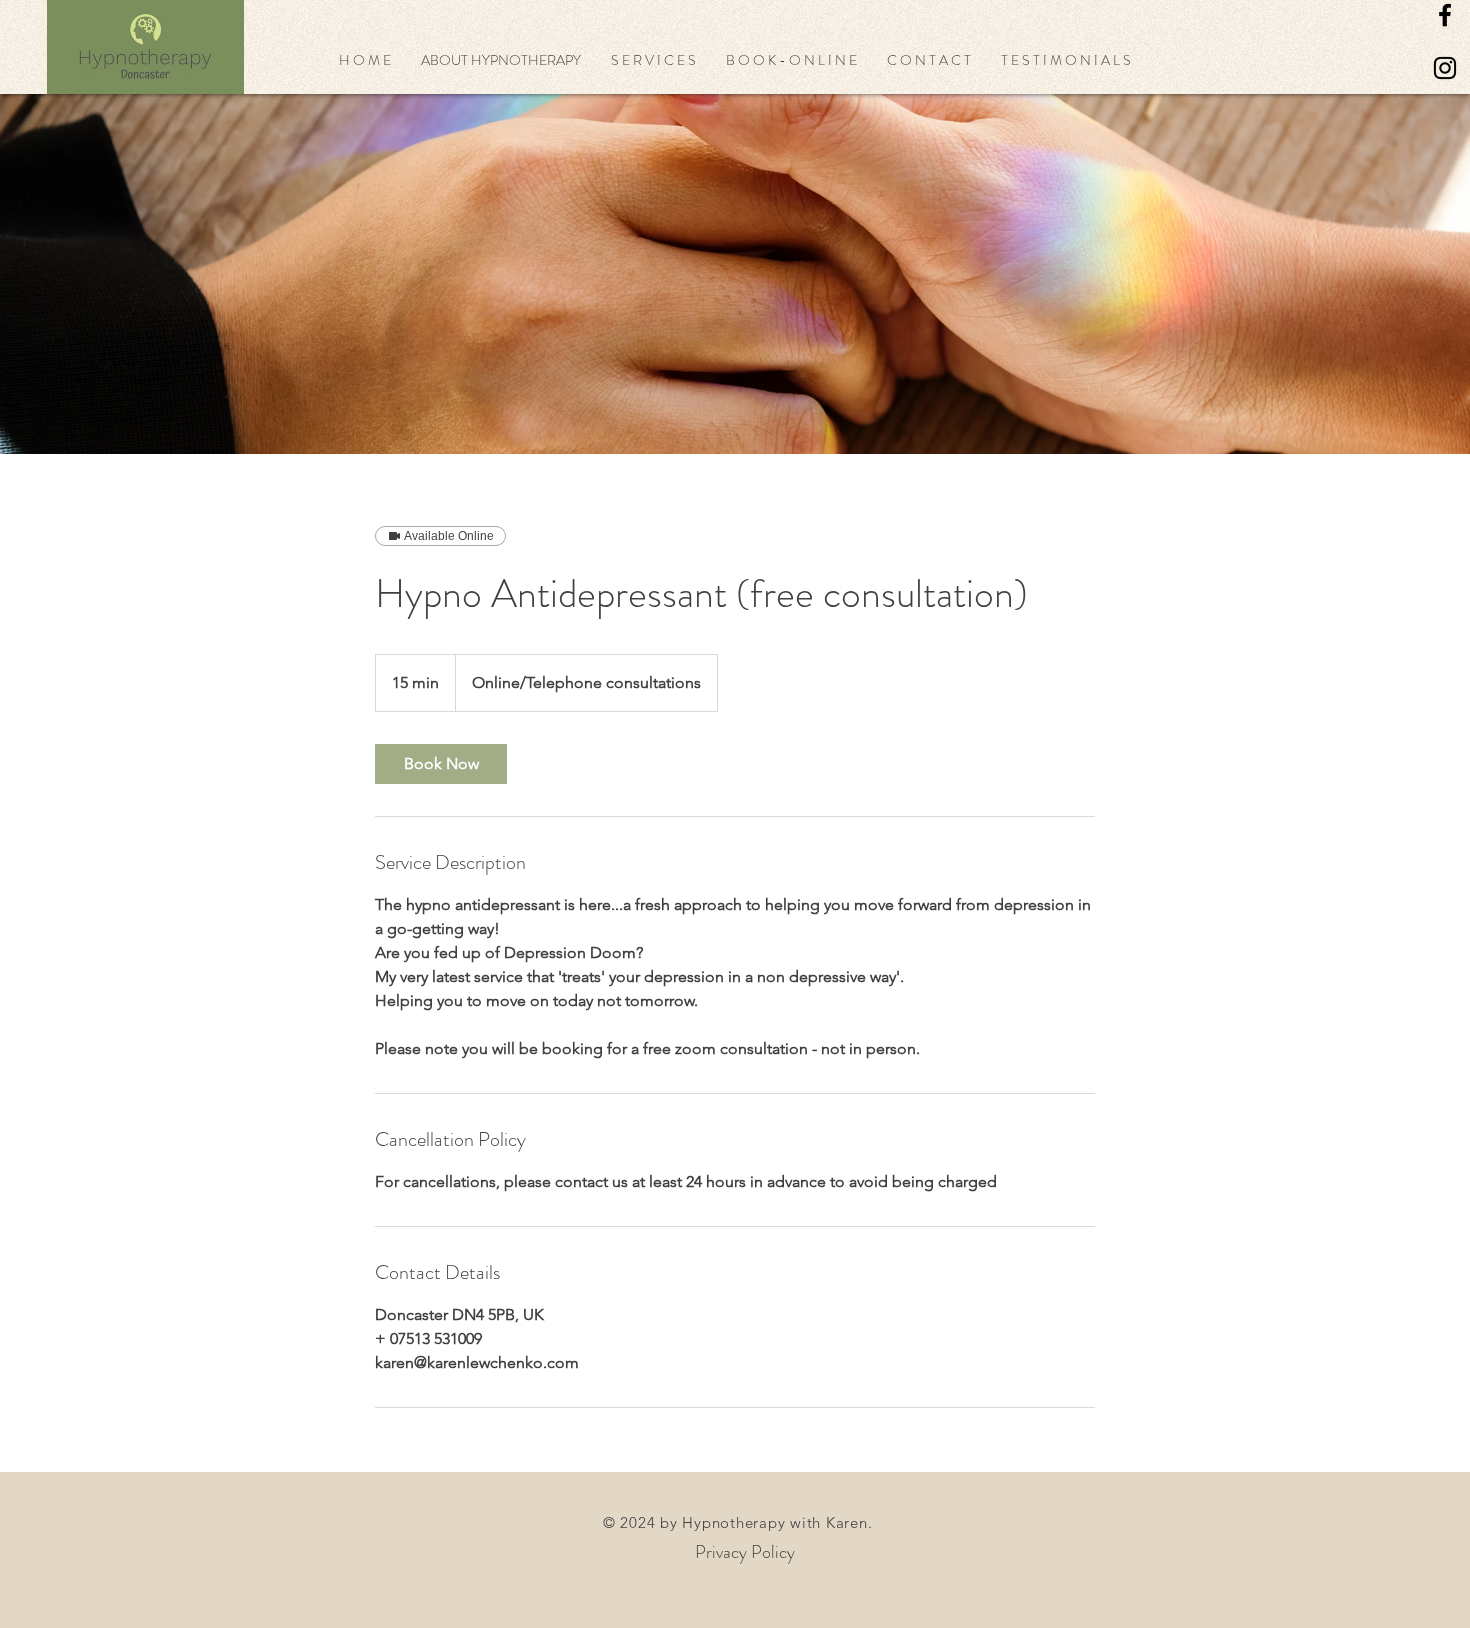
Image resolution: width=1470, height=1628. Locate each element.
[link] (441, 764)
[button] (501, 60)
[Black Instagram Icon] (1445, 68)
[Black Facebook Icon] (1445, 15)
